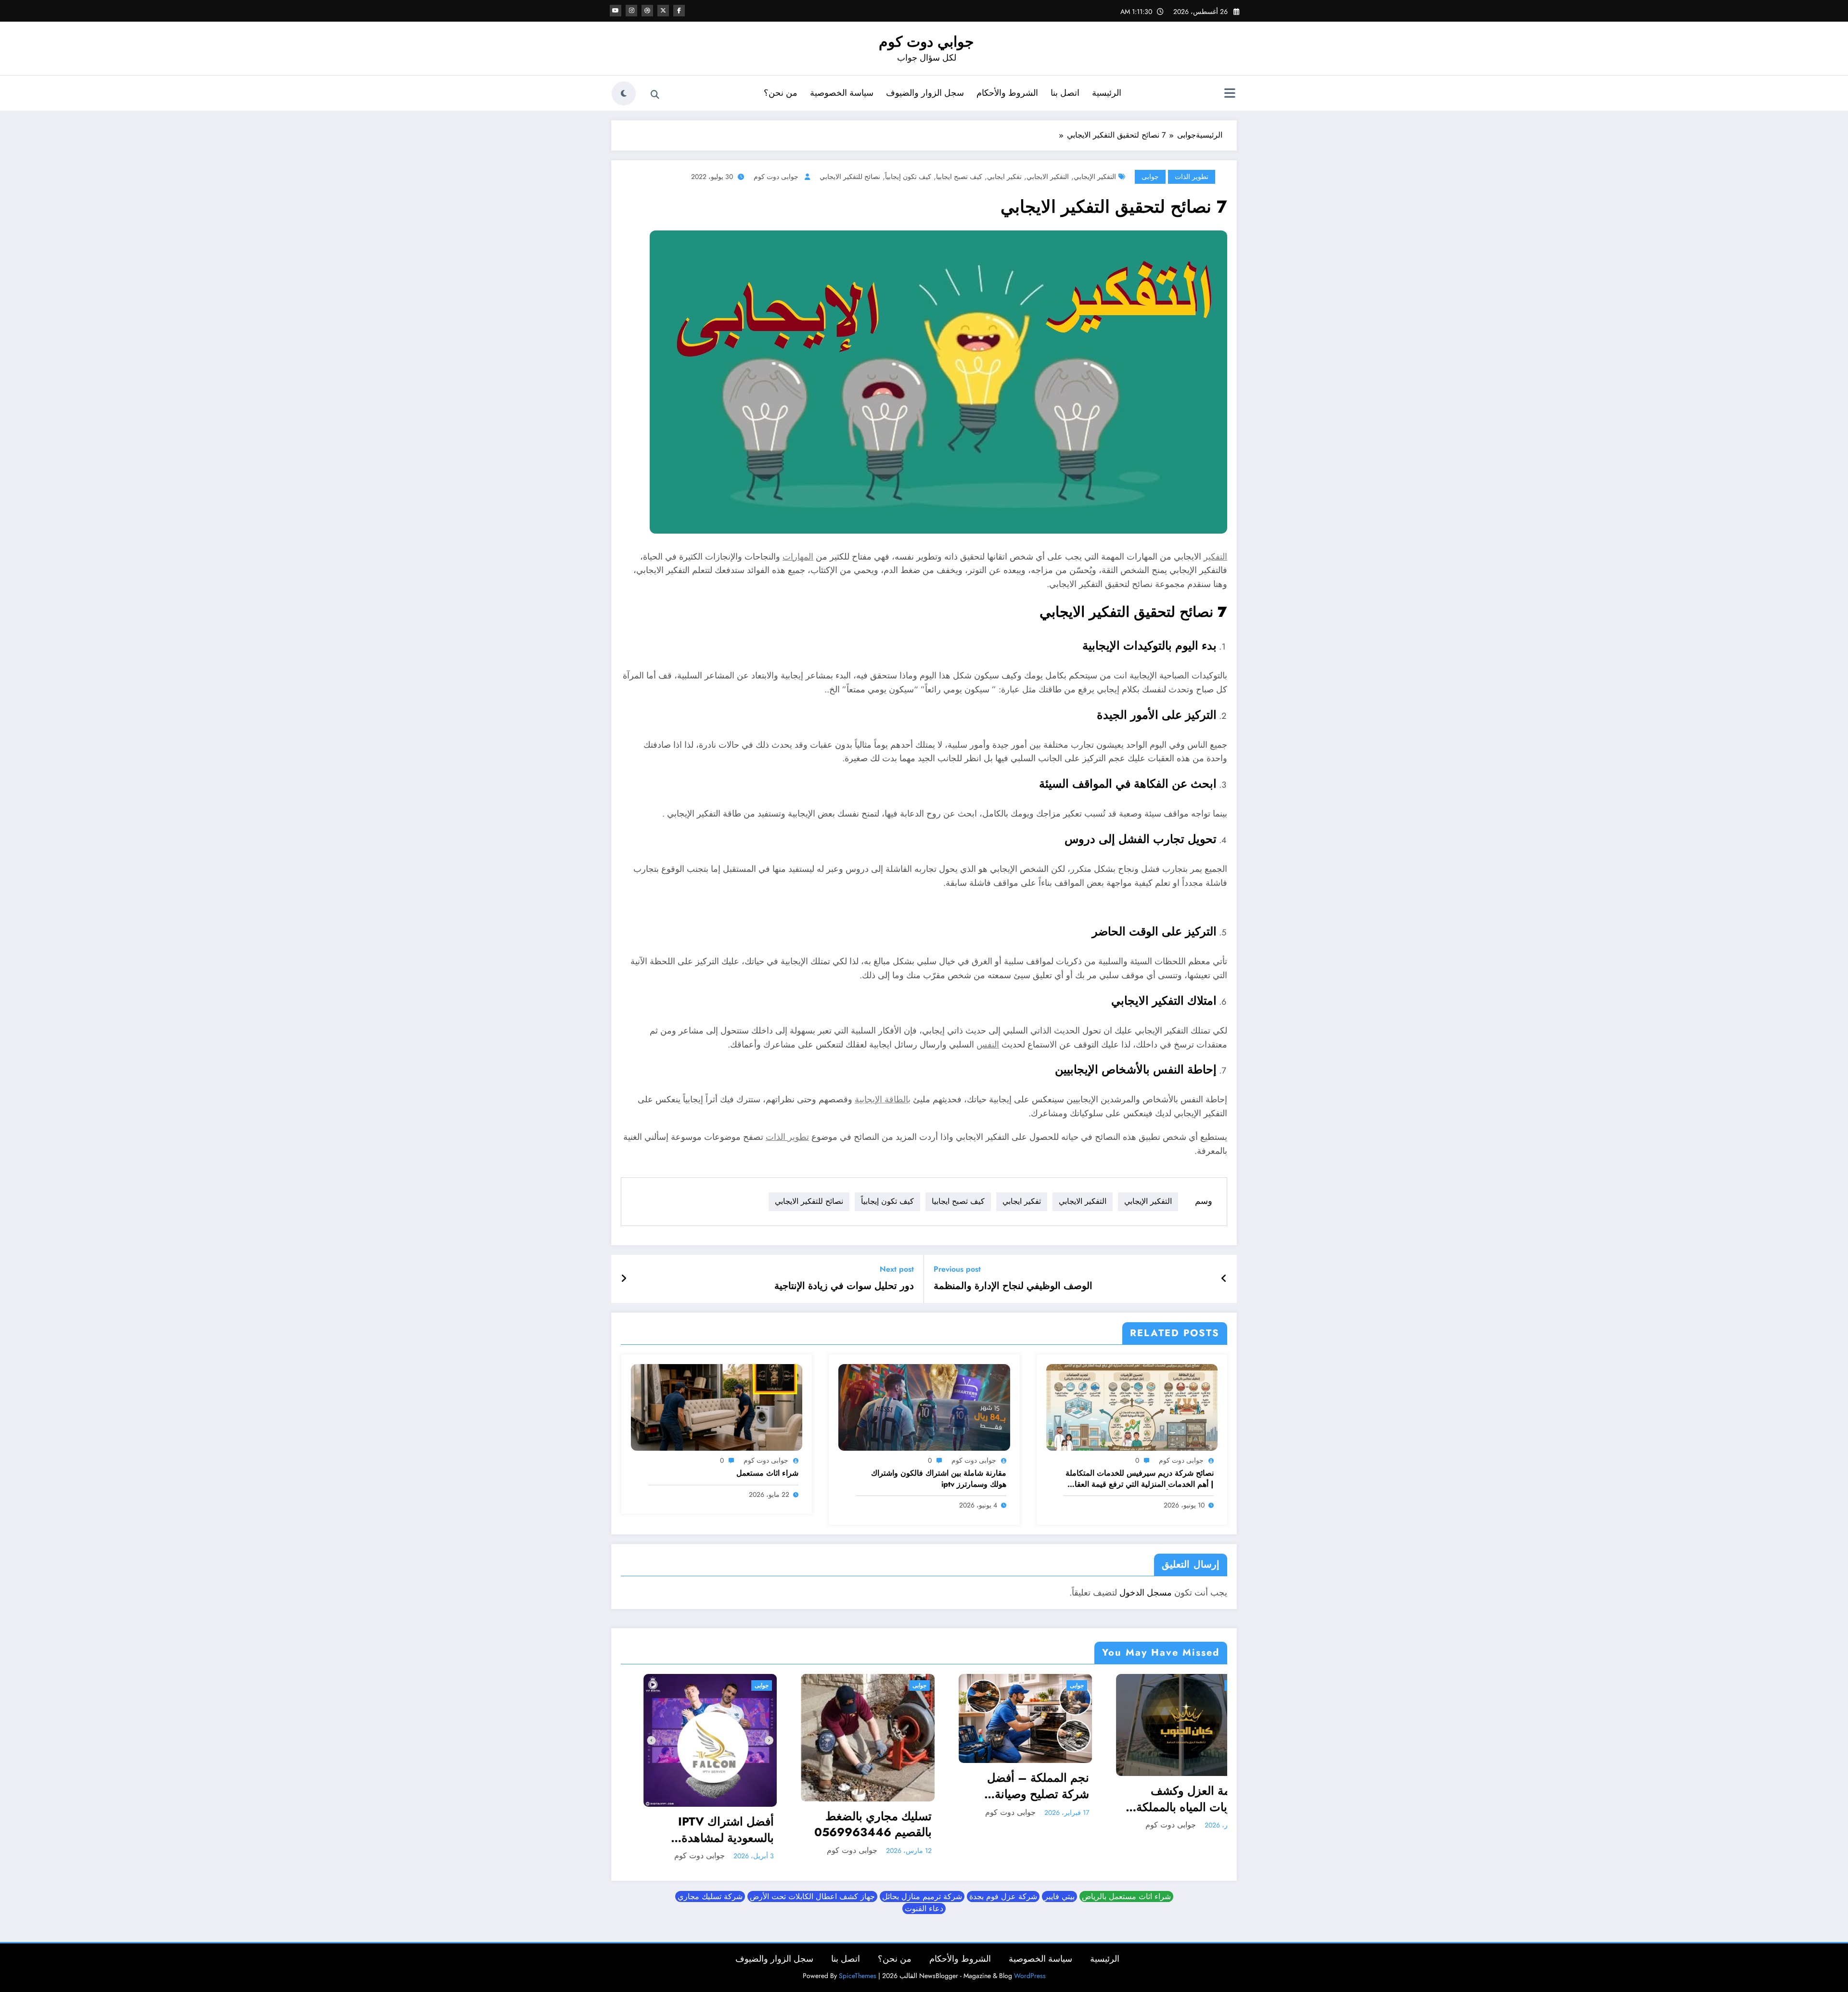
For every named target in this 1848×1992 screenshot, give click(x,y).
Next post (897, 1269)
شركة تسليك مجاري (710, 1931)
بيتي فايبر (1059, 1931)
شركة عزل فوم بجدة (1003, 1931)
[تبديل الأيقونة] (1230, 94)
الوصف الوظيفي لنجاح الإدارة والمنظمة (1013, 1286)
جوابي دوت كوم (926, 42)
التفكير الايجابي (1048, 177)
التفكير (1215, 557)
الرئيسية (1107, 93)
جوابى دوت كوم (776, 177)
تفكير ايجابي (1004, 177)
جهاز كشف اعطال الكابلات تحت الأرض (812, 1931)
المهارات (798, 557)
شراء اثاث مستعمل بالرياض (1126, 1931)
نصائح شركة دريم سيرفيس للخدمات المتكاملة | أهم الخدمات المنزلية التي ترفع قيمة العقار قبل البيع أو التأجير (1140, 1479)
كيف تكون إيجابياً (908, 177)
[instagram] (631, 11)
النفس (988, 1045)
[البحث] (655, 95)
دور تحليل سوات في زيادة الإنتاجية (844, 1286)
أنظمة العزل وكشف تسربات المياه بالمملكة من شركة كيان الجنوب (750, 1799)
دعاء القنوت (924, 1943)
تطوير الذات (1192, 177)
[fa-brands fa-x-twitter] (663, 11)
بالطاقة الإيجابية (883, 1099)
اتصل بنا (1065, 93)
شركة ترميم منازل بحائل (922, 1931)
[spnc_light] (624, 93)
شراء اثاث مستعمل (767, 1473)
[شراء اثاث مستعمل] (717, 1406)
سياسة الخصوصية (842, 93)
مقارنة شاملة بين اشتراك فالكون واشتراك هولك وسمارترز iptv (939, 1479)
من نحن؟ (781, 93)
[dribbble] (647, 11)
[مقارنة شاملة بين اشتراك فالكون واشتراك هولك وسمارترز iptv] (924, 1406)
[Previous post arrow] (1224, 1279)
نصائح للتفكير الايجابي (850, 177)
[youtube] (616, 11)
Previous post (957, 1269)
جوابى (1150, 177)
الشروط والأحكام (1007, 93)
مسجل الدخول (1146, 1593)
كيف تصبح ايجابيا (959, 177)
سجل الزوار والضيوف (925, 93)
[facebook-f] (679, 11)
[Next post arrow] (624, 1279)
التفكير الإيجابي (1095, 177)
